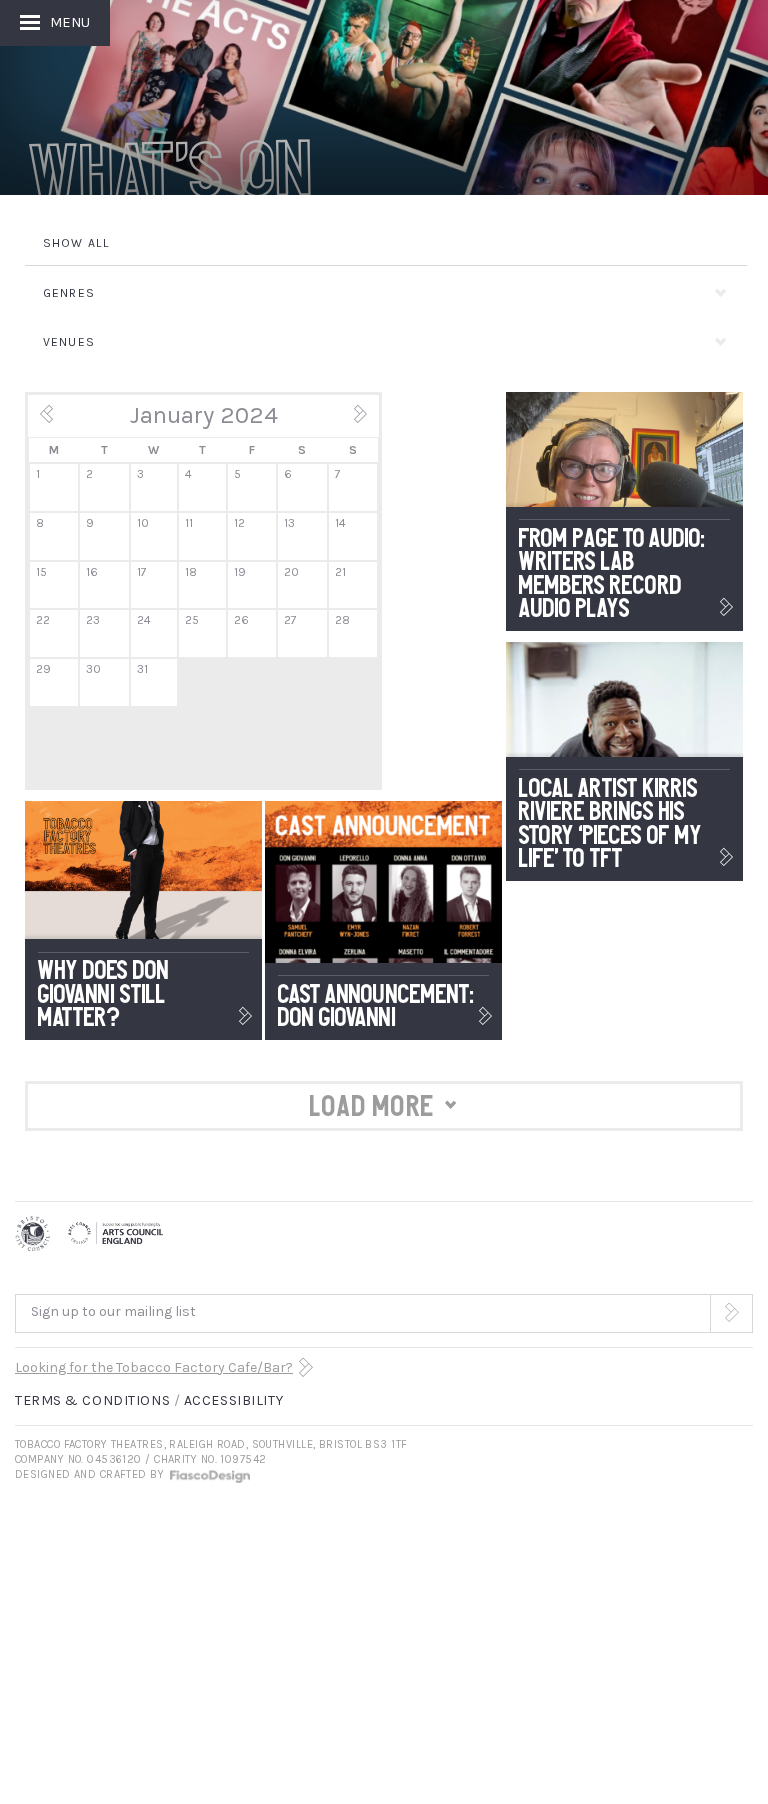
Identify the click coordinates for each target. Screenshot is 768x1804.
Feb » (348, 421)
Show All (77, 243)
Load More (372, 1106)
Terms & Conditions (92, 1400)
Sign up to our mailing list (113, 1311)
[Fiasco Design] (209, 1474)
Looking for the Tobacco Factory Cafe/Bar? (154, 1367)
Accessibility (233, 1400)
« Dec (59, 421)
